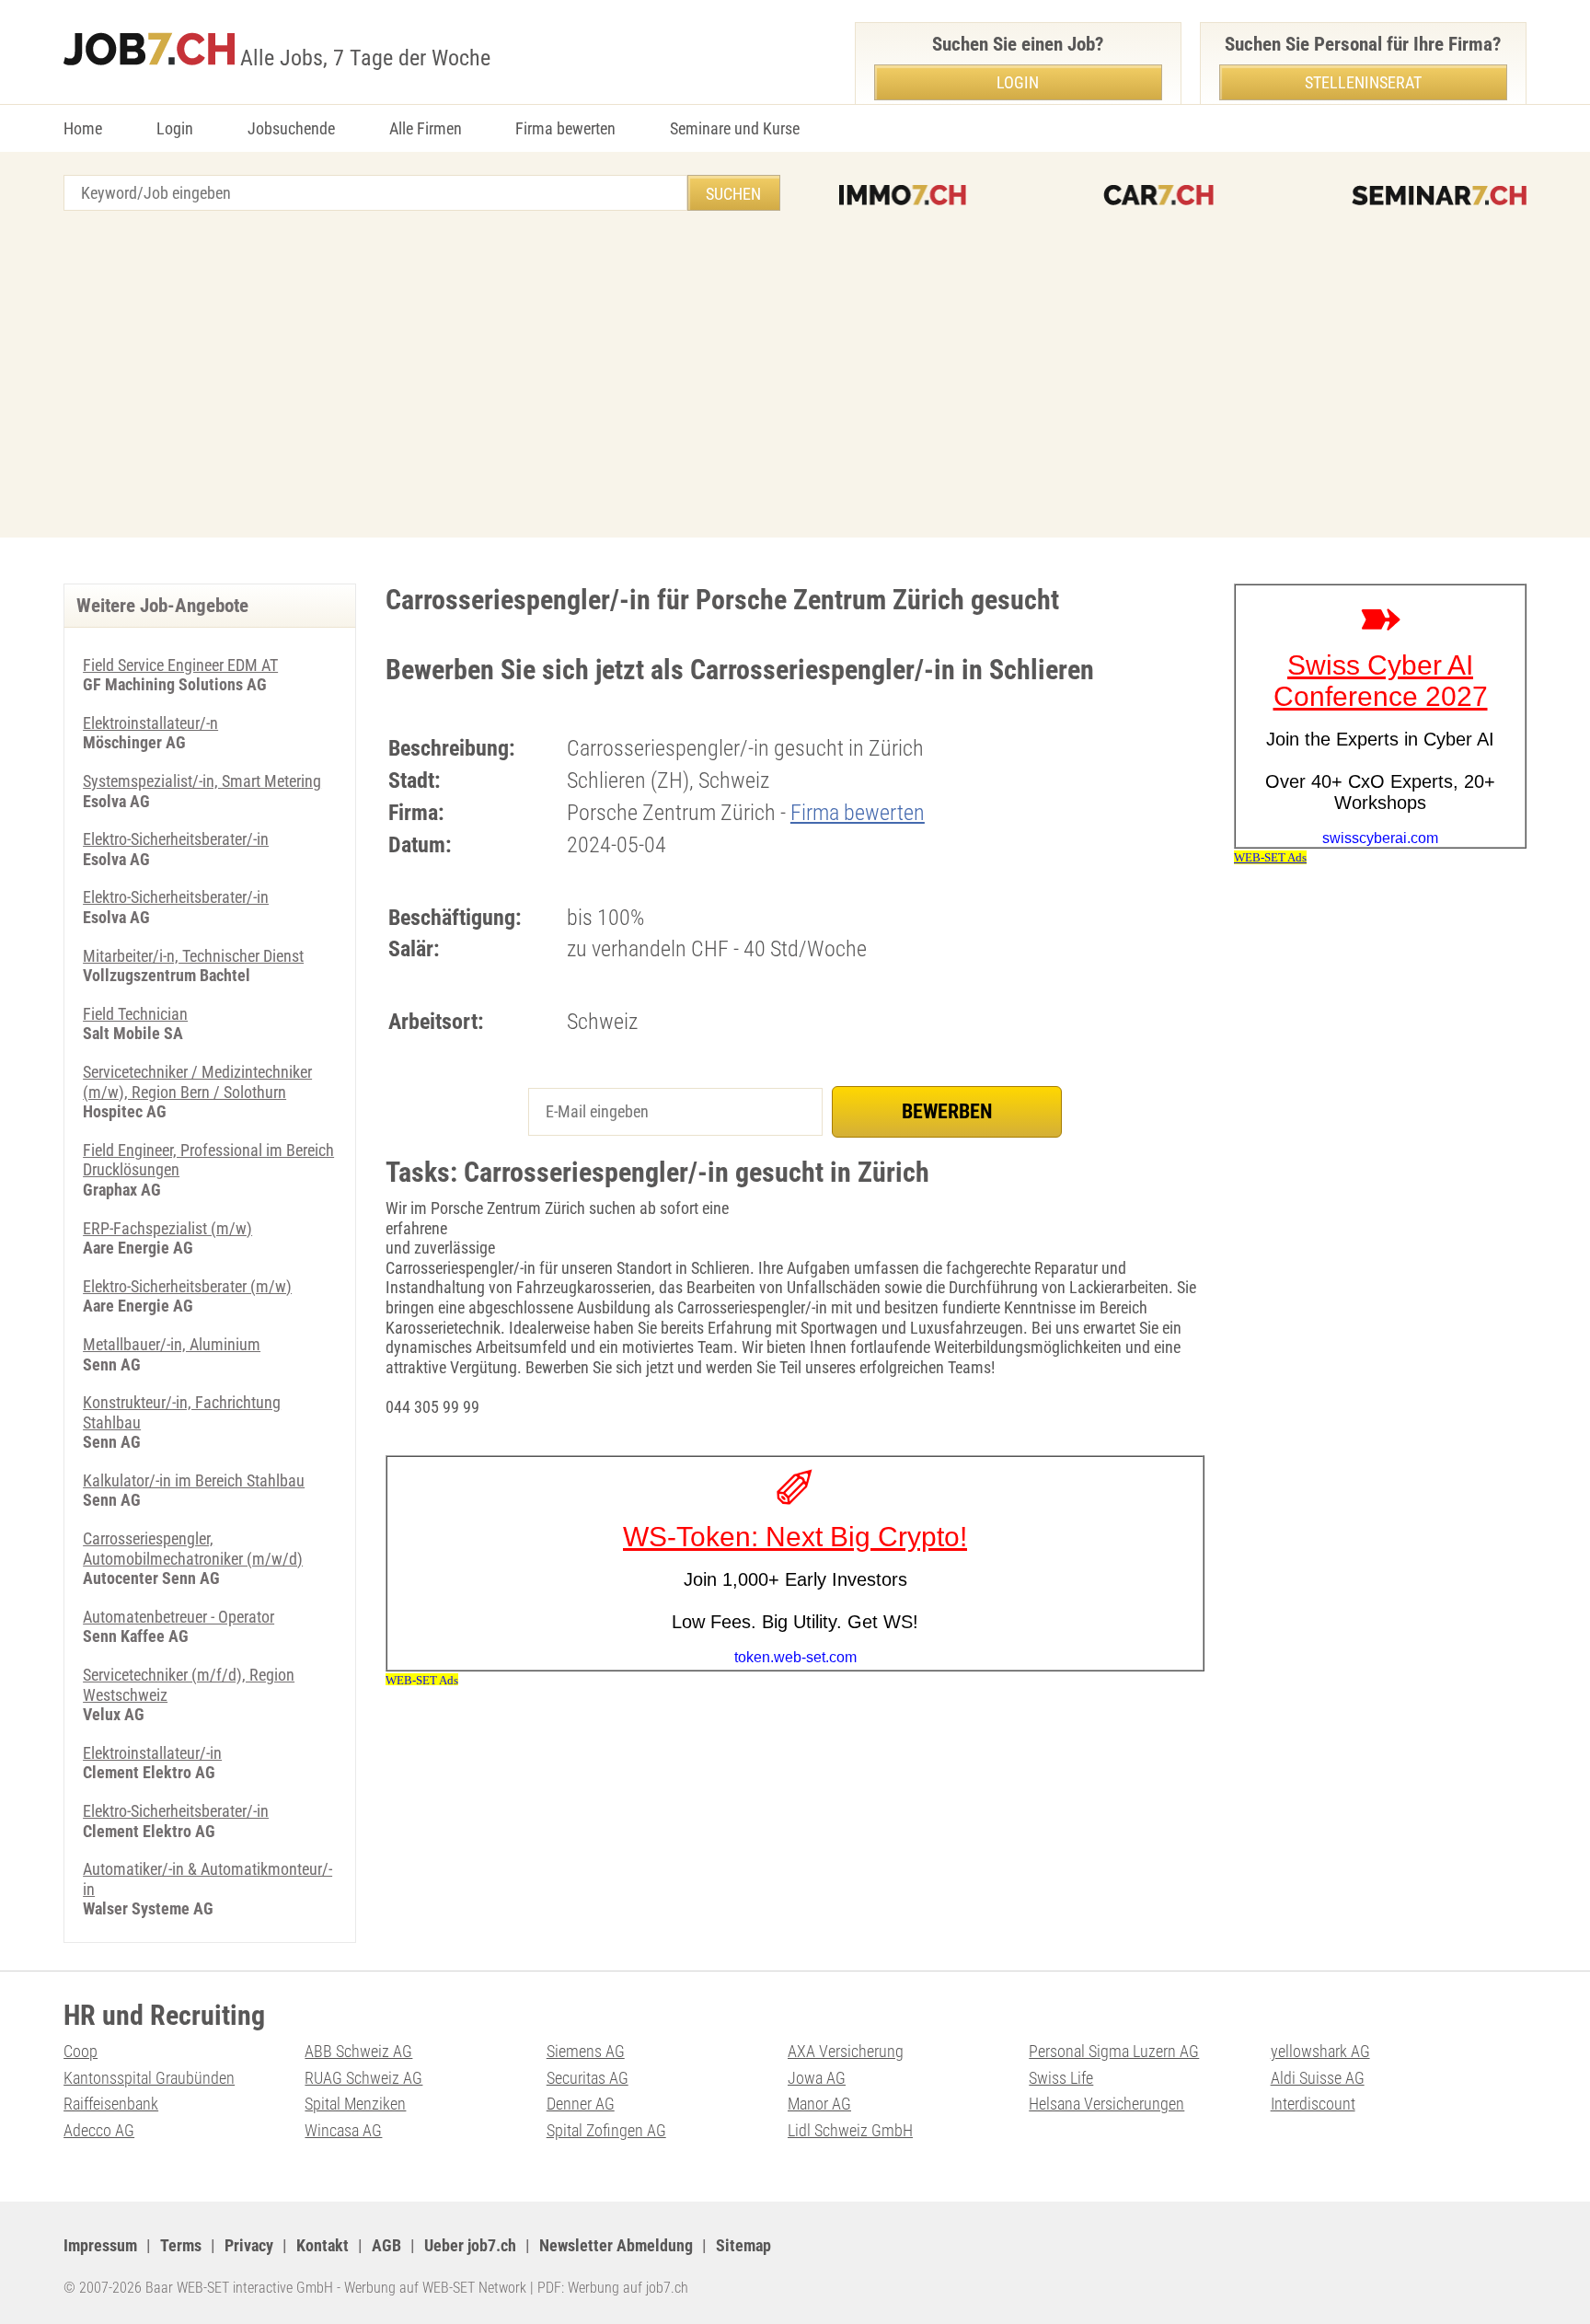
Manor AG (819, 2104)
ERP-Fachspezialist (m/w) (167, 1228)
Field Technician (135, 1014)
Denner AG (581, 2104)
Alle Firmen (426, 128)
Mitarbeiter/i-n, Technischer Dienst (193, 956)
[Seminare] (1439, 195)
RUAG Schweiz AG (363, 2078)
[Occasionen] (1158, 195)
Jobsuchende (291, 128)
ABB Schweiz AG (358, 2051)
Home (83, 128)
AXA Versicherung (846, 2051)
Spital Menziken (355, 2104)
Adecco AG (99, 2130)
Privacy (249, 2245)
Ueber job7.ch (470, 2245)
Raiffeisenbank (111, 2104)
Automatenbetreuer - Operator (179, 1617)
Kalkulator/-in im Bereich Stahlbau (194, 1480)
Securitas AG (588, 2078)
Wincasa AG (343, 2130)
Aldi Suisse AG (1318, 2078)
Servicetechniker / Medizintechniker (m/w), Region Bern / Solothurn (197, 1082)
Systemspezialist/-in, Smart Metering (202, 781)
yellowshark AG (1320, 2051)
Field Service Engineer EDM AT (180, 665)
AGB (386, 2245)
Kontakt (323, 2245)
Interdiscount (1313, 2104)
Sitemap (743, 2245)
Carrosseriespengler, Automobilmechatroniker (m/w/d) (193, 1549)
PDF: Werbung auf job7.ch (613, 2288)
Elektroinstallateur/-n (150, 723)
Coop (81, 2051)
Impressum (100, 2245)
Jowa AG (817, 2078)
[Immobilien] (903, 195)
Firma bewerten (565, 128)
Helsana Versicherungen (1106, 2104)
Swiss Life (1061, 2078)
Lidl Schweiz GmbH (850, 2130)
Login (175, 128)
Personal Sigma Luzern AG (1114, 2051)
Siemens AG (586, 2051)
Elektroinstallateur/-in (152, 1753)
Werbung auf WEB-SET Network (435, 2288)
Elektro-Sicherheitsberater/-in (176, 839)
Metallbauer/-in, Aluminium (172, 1344)
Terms (181, 2245)
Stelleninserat (1363, 82)
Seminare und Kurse (735, 128)
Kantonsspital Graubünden (149, 2078)
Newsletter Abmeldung (616, 2245)
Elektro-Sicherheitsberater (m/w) (187, 1286)
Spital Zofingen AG (606, 2130)
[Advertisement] (795, 376)
